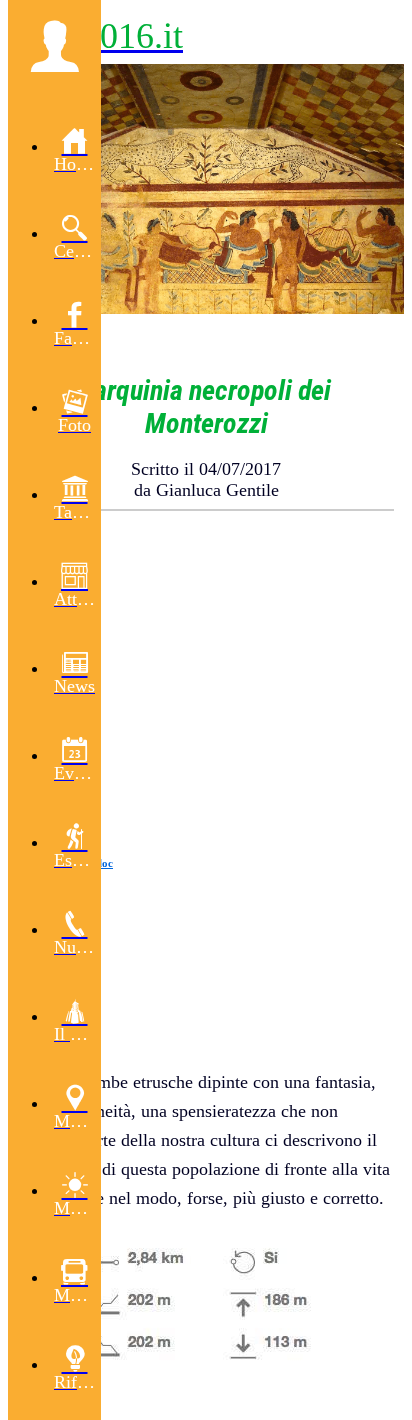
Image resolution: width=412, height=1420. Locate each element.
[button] (54, 46)
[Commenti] (370, 559)
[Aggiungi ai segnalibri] (322, 559)
